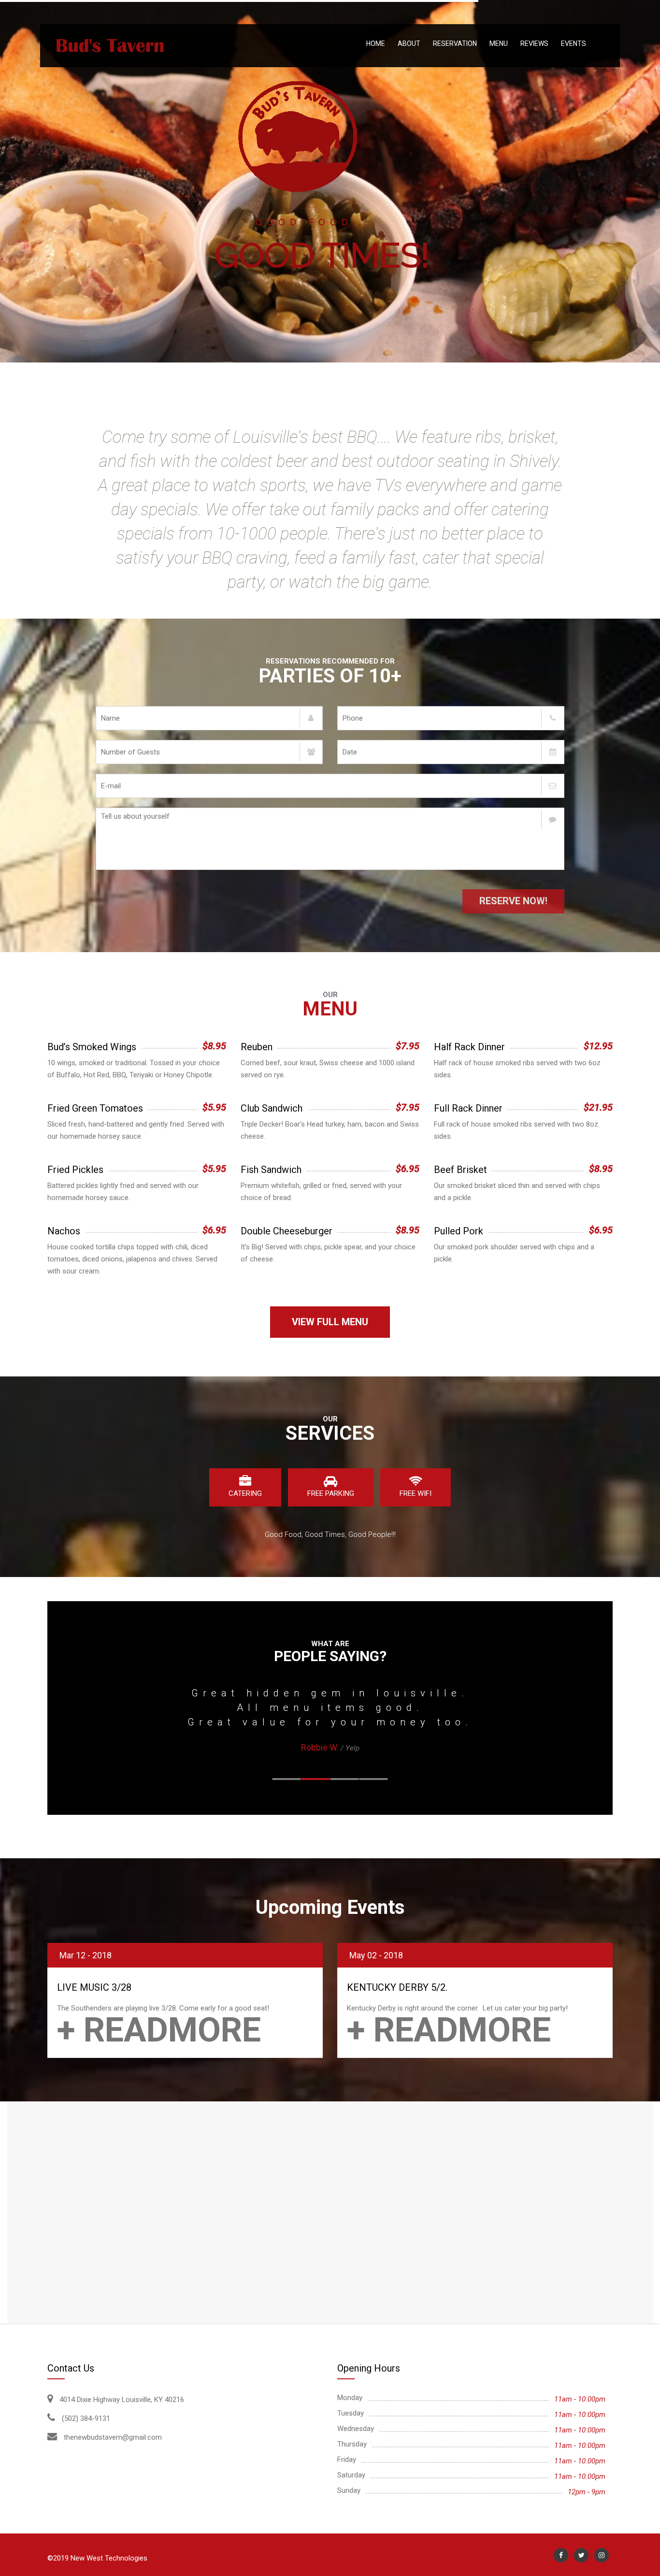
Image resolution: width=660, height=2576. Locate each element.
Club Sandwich (272, 1108)
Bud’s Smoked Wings (92, 1047)
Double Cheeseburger (287, 1231)
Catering (245, 1493)
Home (376, 43)
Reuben (257, 1047)
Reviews (534, 43)
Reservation (455, 43)
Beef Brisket (460, 1170)
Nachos (64, 1231)
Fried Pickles (75, 1170)
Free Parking (331, 1493)
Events (574, 43)
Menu (499, 43)
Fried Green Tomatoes (95, 1108)
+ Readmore (159, 2030)
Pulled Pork (459, 1231)
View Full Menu (330, 1322)
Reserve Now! (513, 901)
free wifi (416, 1493)
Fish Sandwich (271, 1170)
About (409, 43)
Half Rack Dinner (469, 1047)
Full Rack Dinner (468, 1108)
